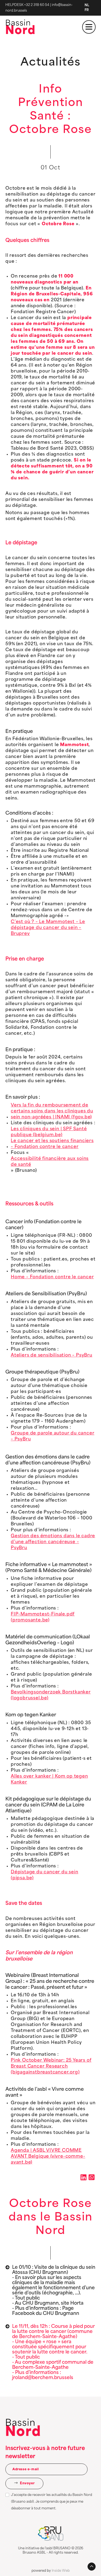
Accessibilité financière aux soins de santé (50, 1162)
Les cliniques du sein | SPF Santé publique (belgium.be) (49, 1132)
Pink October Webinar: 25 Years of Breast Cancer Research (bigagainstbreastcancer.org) (51, 2066)
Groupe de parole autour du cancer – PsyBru (53, 1436)
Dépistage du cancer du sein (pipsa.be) (45, 1875)
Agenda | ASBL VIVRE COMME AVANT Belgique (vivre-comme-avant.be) (48, 2157)
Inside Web (61, 2571)
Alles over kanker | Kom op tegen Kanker (49, 1779)
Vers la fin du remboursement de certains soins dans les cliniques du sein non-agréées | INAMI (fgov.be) (52, 1111)
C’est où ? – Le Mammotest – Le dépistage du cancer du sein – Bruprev (48, 928)
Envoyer (27, 2483)
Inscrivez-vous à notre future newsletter (45, 2453)
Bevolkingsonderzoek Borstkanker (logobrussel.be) (51, 1695)
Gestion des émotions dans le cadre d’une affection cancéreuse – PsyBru (53, 1542)
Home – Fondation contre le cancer (52, 1277)
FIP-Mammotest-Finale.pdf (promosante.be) (43, 1617)
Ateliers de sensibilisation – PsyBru (52, 1355)
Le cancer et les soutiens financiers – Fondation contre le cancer (52, 1144)
